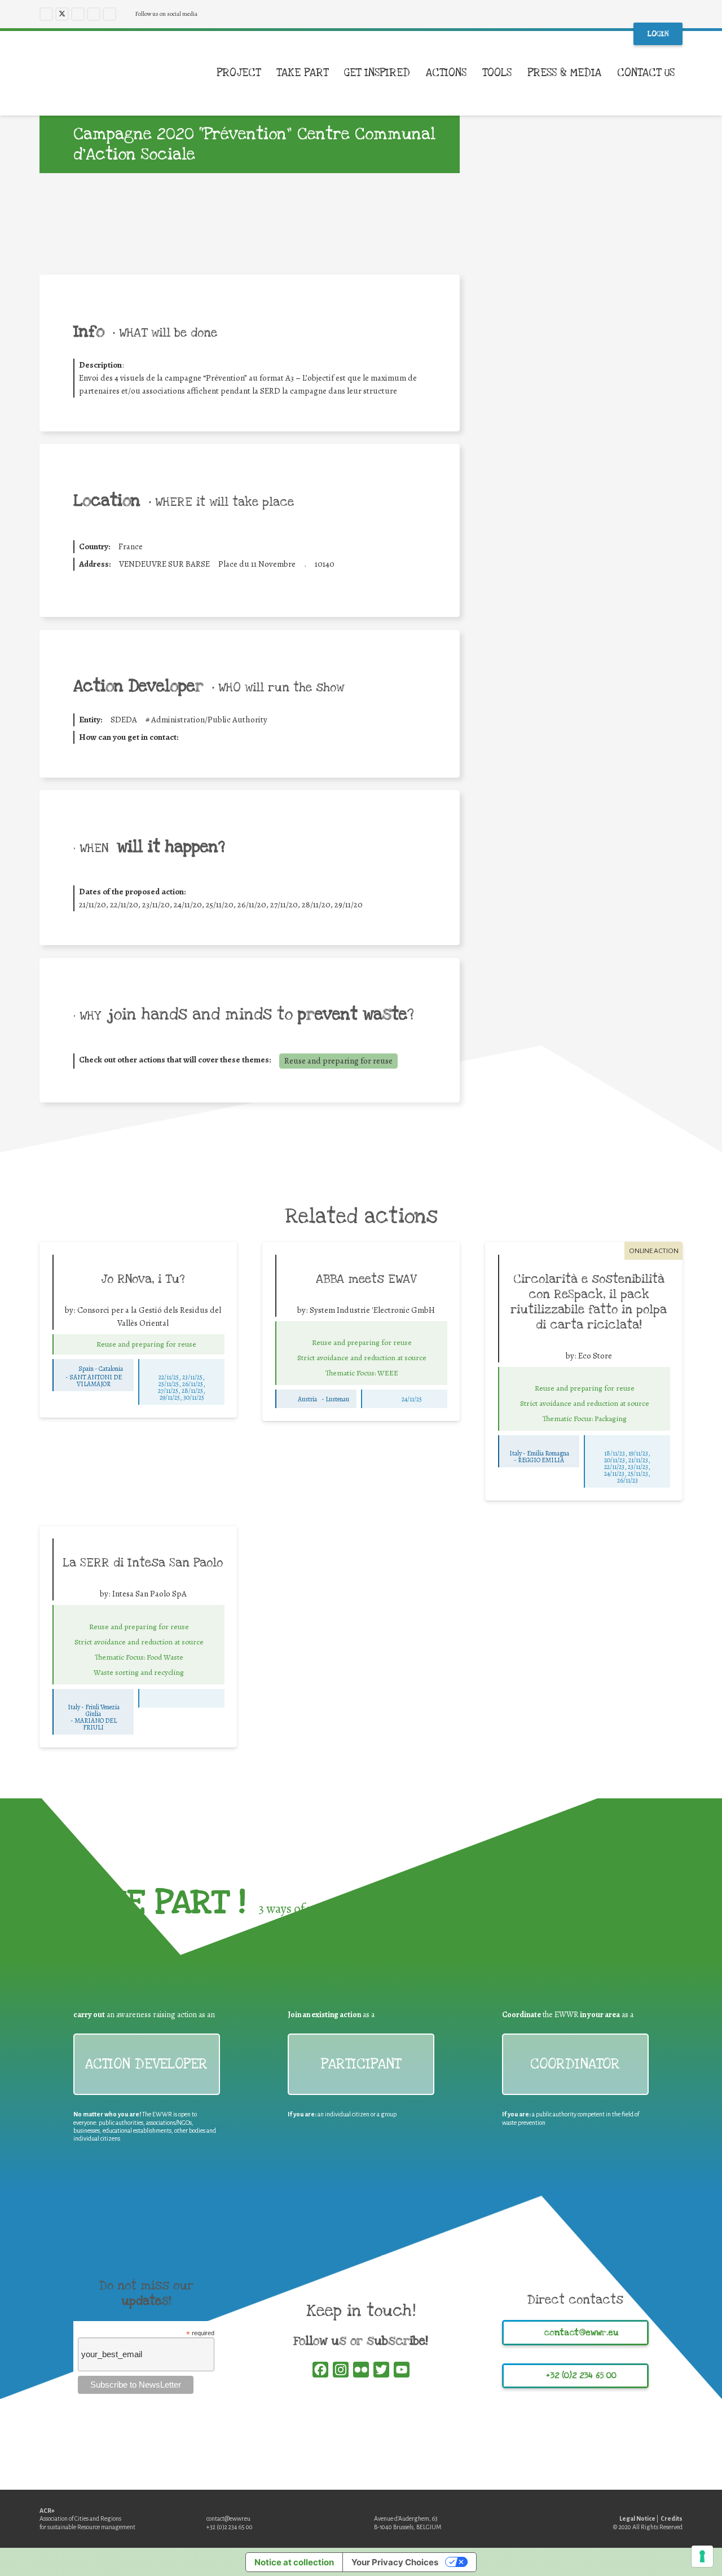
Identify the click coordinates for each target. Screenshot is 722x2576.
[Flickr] (109, 14)
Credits (672, 2518)
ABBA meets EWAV (366, 1279)
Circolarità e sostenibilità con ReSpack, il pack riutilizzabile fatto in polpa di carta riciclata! (589, 1302)
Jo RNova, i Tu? (143, 1279)
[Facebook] (46, 14)
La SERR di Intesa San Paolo (143, 1563)
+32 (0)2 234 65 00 (230, 2527)
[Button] (83, 1344)
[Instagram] (78, 14)
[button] (683, 73)
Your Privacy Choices (395, 2562)
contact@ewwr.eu (228, 2518)
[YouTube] (94, 14)
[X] (62, 14)
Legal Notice (637, 2518)
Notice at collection (294, 2562)
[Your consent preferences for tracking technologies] (702, 2556)
